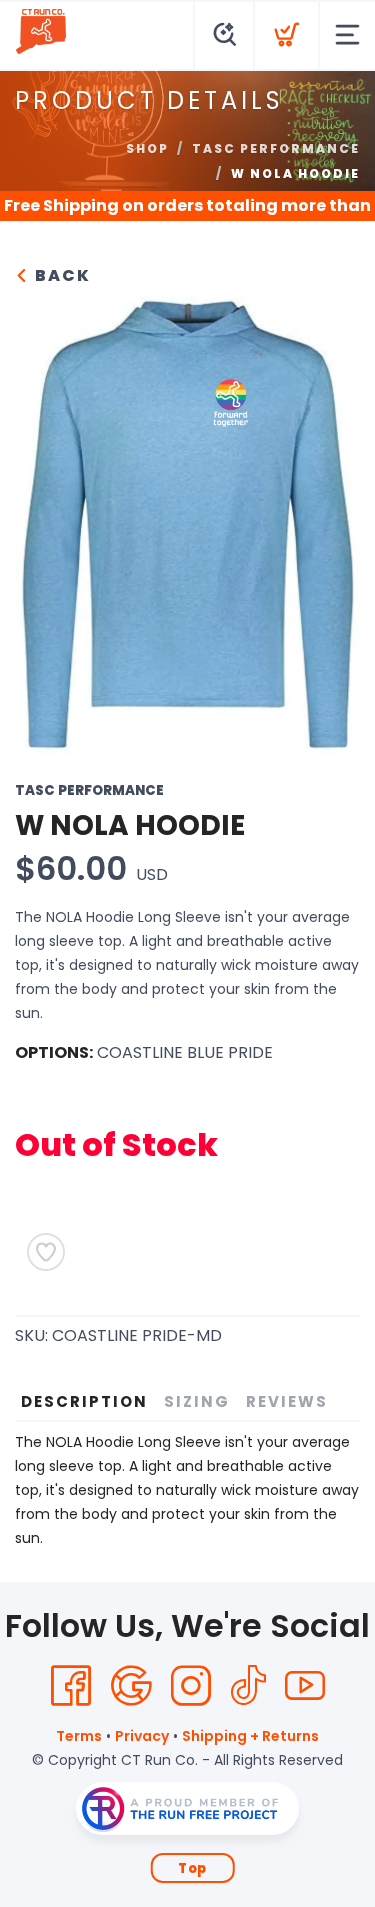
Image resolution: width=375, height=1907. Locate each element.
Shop (147, 148)
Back (60, 275)
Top (192, 1868)
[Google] (131, 1686)
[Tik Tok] (248, 1686)
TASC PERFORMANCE (276, 148)
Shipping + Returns (250, 1736)
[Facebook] (71, 1686)
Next (329, 521)
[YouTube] (305, 1686)
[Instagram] (191, 1686)
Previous (46, 521)
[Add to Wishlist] (46, 1252)
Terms (79, 1736)
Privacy (142, 1736)
